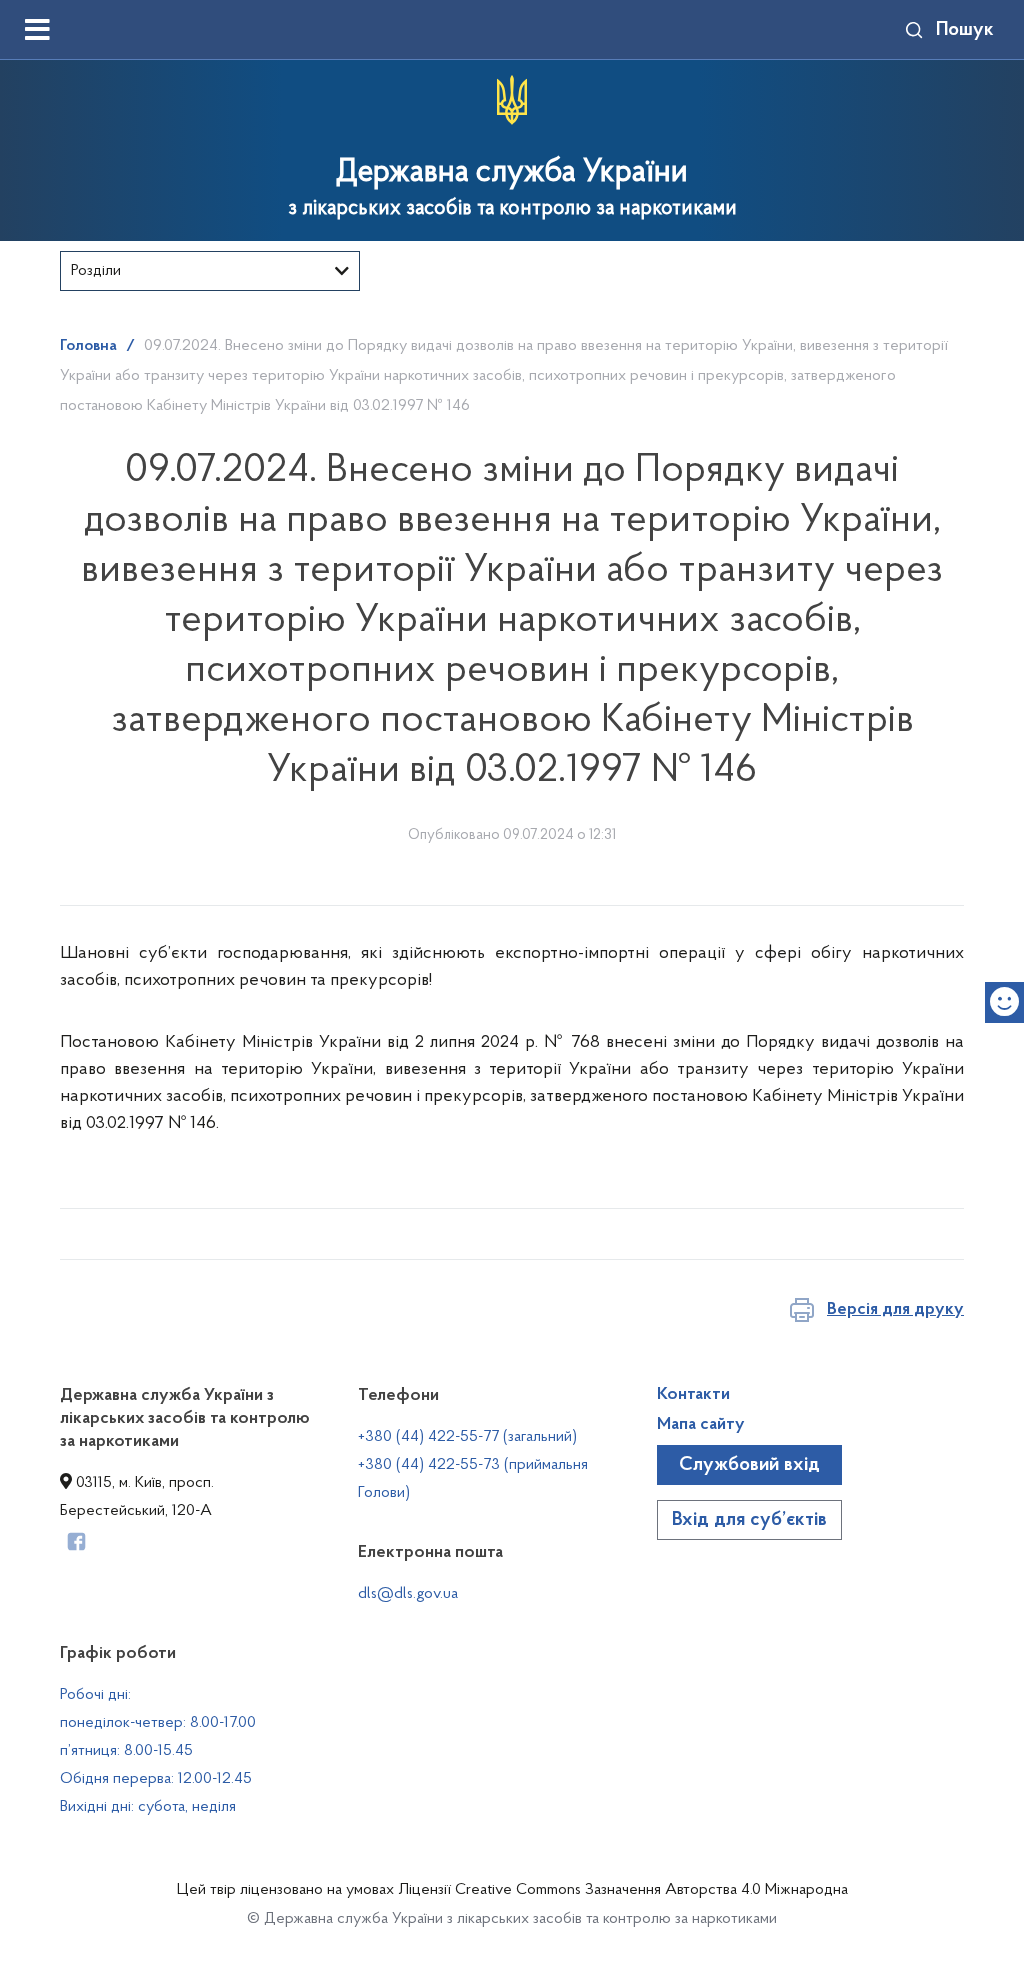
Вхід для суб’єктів (749, 1520)
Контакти (693, 1395)
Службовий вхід (749, 1465)
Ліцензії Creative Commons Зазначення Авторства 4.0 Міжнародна (623, 1890)
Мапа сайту (701, 1425)
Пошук (965, 30)
